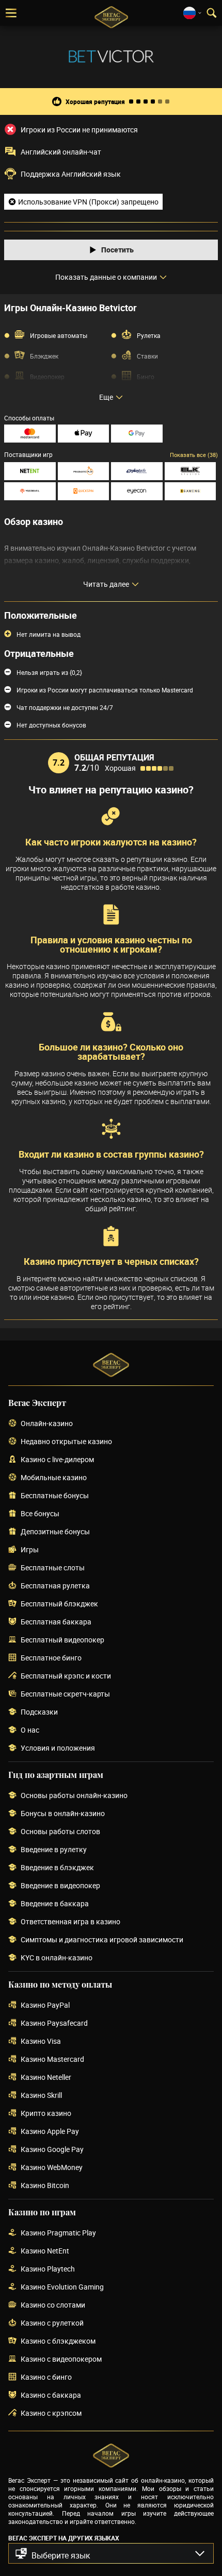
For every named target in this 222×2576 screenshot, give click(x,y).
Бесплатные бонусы (55, 1496)
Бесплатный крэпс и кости (66, 1676)
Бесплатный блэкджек (59, 1604)
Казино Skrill (41, 2096)
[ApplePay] (84, 434)
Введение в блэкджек (57, 1868)
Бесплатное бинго (51, 1658)
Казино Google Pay (52, 2150)
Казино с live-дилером (57, 1460)
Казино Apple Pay (50, 2132)
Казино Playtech (48, 2269)
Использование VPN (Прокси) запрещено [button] (88, 202)
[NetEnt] (30, 471)
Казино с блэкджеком (58, 2341)
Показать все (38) (194, 455)
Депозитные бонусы (55, 1532)
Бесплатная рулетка (55, 1586)
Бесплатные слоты (53, 1568)
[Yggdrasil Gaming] (30, 491)
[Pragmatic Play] (84, 471)
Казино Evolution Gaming (62, 2287)
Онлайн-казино (47, 1424)
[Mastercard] (30, 434)
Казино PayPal (45, 2005)
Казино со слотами (53, 2305)
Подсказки (39, 1712)
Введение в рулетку (54, 1850)
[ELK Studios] (191, 471)
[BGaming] (191, 491)
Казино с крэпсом (51, 2413)
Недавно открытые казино (66, 1442)
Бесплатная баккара (56, 1622)
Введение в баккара (55, 1904)
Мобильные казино (54, 1478)
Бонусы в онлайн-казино (63, 1814)
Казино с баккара (51, 2395)
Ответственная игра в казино (70, 1922)
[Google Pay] (137, 434)
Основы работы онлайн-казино (74, 1796)
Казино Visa (41, 2041)
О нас (30, 1730)
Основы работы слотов (60, 1832)
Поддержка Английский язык (71, 174)
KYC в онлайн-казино (57, 1958)
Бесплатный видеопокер (62, 1640)
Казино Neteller (46, 2078)
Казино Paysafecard (54, 2023)
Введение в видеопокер (60, 1886)
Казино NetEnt (45, 2251)
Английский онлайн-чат (61, 152)
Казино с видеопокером (61, 2359)
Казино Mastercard (52, 2060)
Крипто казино (46, 2114)
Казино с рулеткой (52, 2323)
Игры (30, 1550)
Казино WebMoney (52, 2168)
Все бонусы (40, 1514)
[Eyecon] (137, 491)
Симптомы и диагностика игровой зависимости (102, 1940)
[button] (111, 2553)
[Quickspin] (84, 491)
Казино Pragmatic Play (58, 2233)
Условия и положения (58, 1748)
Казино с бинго (46, 2377)
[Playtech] (137, 471)
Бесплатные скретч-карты (65, 1694)
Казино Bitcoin (45, 2186)
